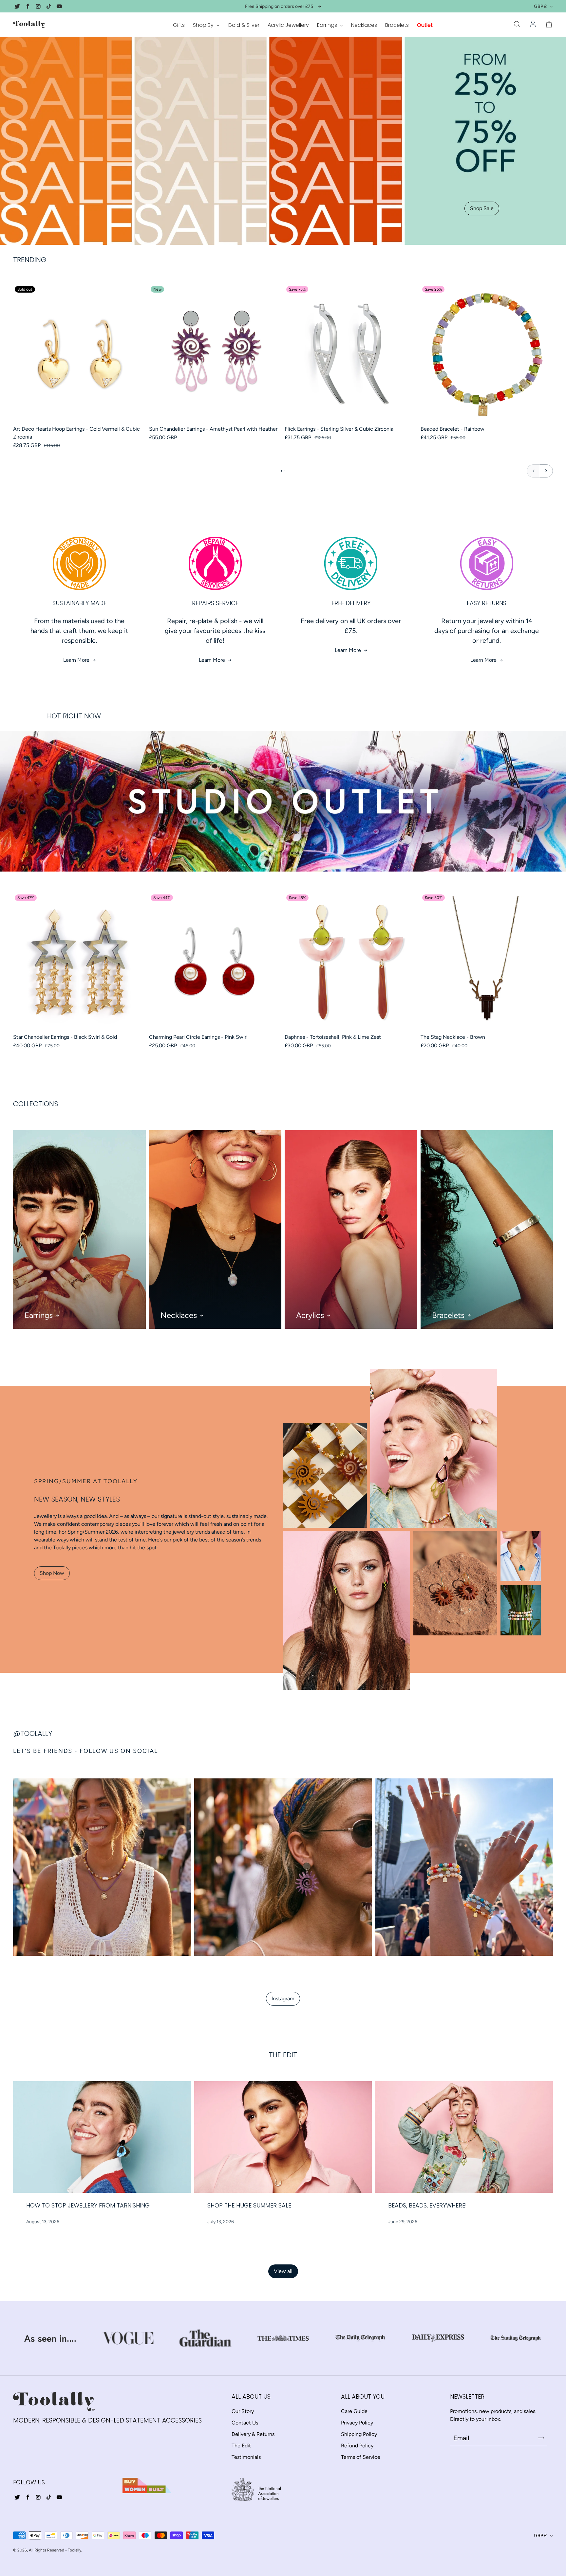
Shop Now (52, 1573)
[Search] (517, 25)
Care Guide (354, 2411)
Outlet (425, 25)
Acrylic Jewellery (288, 25)
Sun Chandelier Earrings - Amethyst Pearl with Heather (213, 429)
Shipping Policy (359, 2434)
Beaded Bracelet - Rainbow (453, 429)
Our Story (243, 2411)
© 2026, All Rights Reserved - (40, 2550)
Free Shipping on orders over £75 (279, 6)
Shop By (204, 25)
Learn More (76, 660)
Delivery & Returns (253, 2434)
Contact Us (245, 2423)
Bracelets (397, 25)
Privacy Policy (357, 2423)
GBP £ (540, 6)
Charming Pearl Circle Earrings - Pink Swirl (198, 1037)
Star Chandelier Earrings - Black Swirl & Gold (65, 1037)
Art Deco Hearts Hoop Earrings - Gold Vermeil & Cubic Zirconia (76, 433)
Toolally (75, 2550)
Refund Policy (357, 2446)
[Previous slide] (533, 471)
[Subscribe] (541, 2438)
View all (283, 2271)
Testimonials (246, 2457)
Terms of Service (361, 2457)
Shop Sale (482, 208)
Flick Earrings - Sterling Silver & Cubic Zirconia (339, 429)
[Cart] (549, 25)
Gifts (179, 25)
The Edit (241, 2446)
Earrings (328, 25)
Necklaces (364, 25)
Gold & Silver (244, 25)
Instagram (283, 1999)
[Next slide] (546, 471)
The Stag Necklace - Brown (453, 1037)
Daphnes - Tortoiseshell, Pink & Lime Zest (333, 1037)
